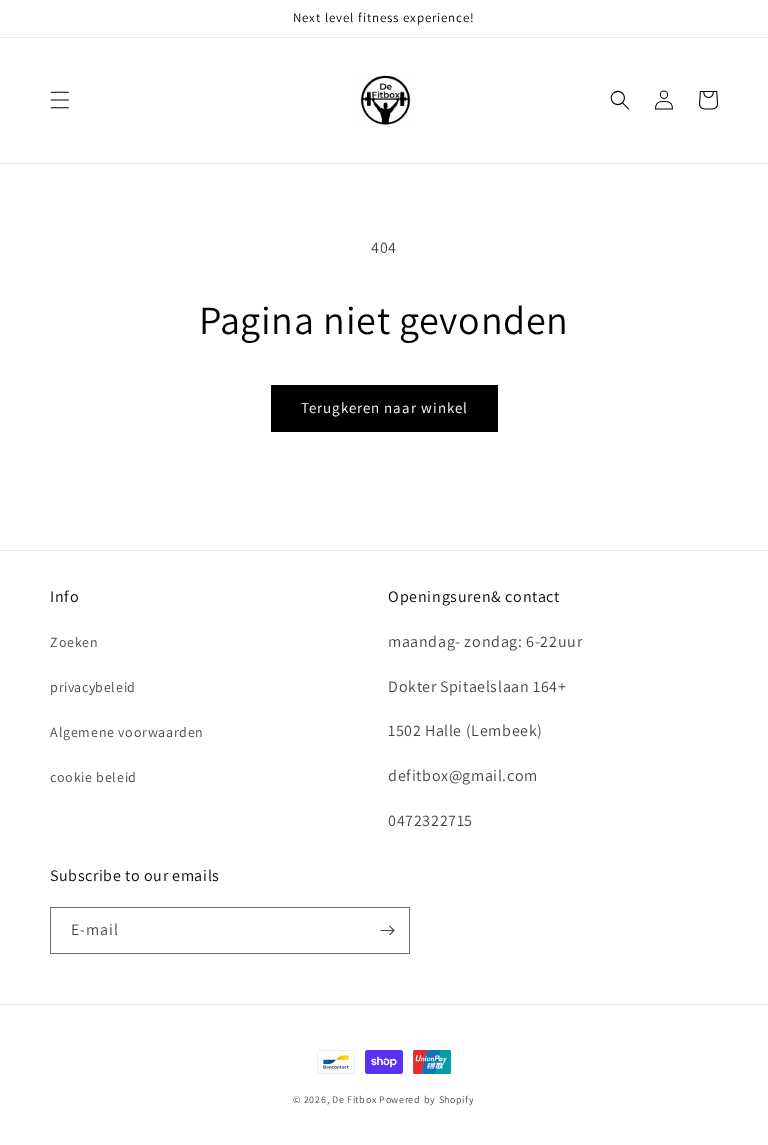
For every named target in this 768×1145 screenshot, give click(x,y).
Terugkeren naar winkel (384, 407)
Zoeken (74, 642)
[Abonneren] (387, 930)
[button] (60, 100)
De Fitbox (355, 1099)
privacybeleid (93, 687)
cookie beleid (93, 777)
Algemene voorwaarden (127, 732)
